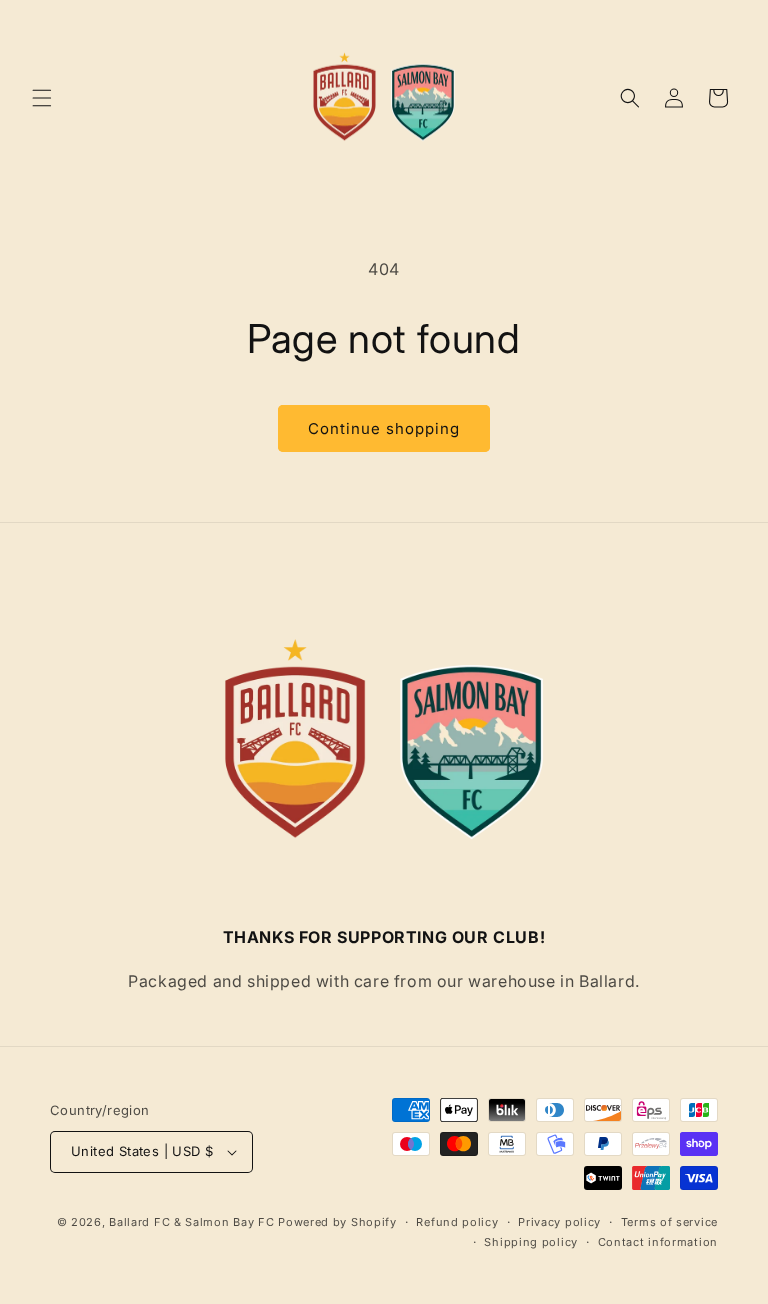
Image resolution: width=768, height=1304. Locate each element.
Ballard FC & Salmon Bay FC (191, 1222)
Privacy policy (559, 1222)
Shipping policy (531, 1242)
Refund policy (457, 1222)
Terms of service (669, 1222)
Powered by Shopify (337, 1222)
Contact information (658, 1242)
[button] (42, 98)
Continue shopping (384, 428)
